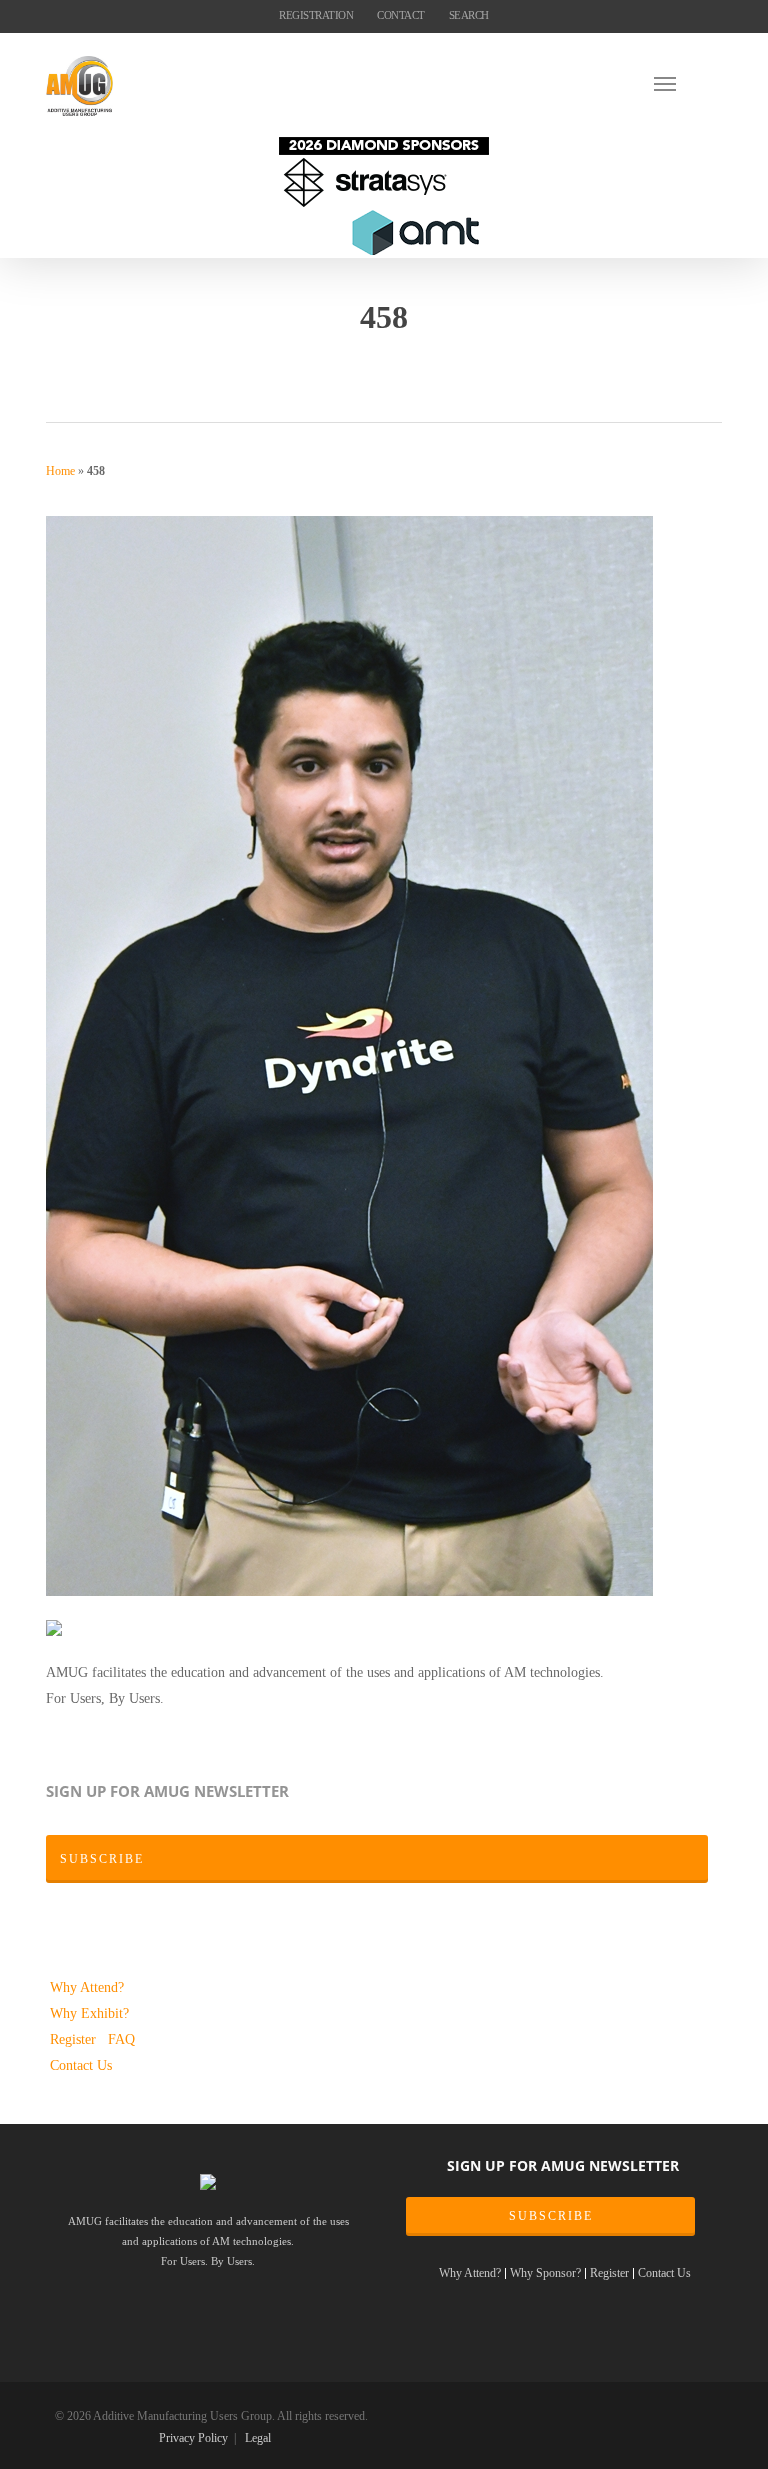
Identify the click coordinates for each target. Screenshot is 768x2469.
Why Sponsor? (545, 2273)
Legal (258, 2438)
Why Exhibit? (89, 2013)
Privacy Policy (193, 2438)
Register (75, 2039)
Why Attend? (87, 1987)
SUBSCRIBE (551, 2216)
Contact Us (81, 2065)
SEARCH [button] (469, 15)
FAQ (121, 2039)
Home (60, 471)
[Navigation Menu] (688, 83)
